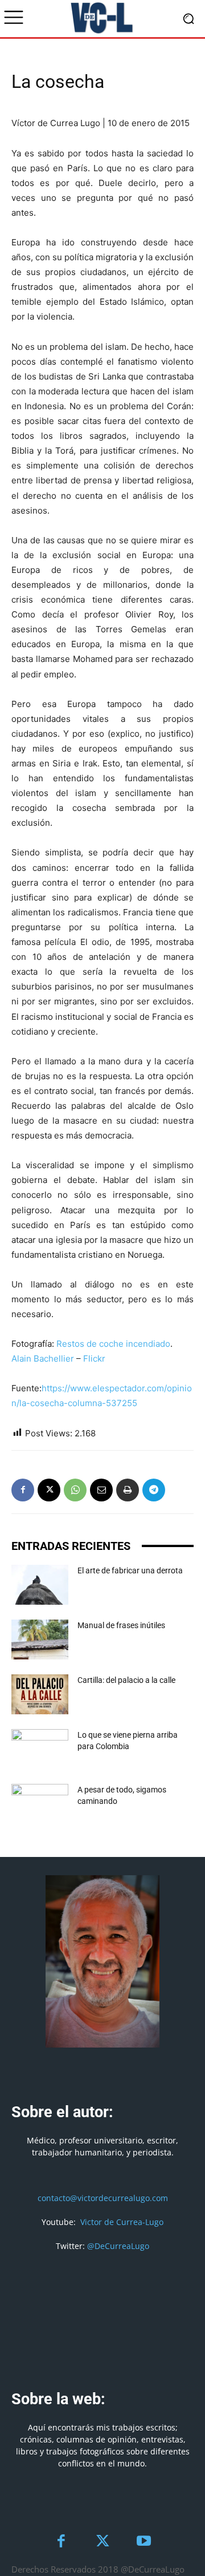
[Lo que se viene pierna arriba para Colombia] (40, 1749)
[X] (49, 1490)
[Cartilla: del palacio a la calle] (40, 1694)
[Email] (101, 1490)
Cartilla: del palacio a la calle (126, 1680)
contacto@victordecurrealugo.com (103, 2198)
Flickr (94, 1358)
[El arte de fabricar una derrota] (40, 1585)
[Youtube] (144, 2542)
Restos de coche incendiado (113, 1344)
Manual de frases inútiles (121, 1625)
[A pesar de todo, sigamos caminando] (40, 1804)
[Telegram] (154, 1490)
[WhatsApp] (75, 1490)
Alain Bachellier (43, 1358)
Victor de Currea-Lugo (122, 2222)
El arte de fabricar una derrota (130, 1570)
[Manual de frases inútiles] (40, 1640)
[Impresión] (128, 1490)
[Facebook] (23, 1490)
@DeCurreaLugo (118, 2246)
